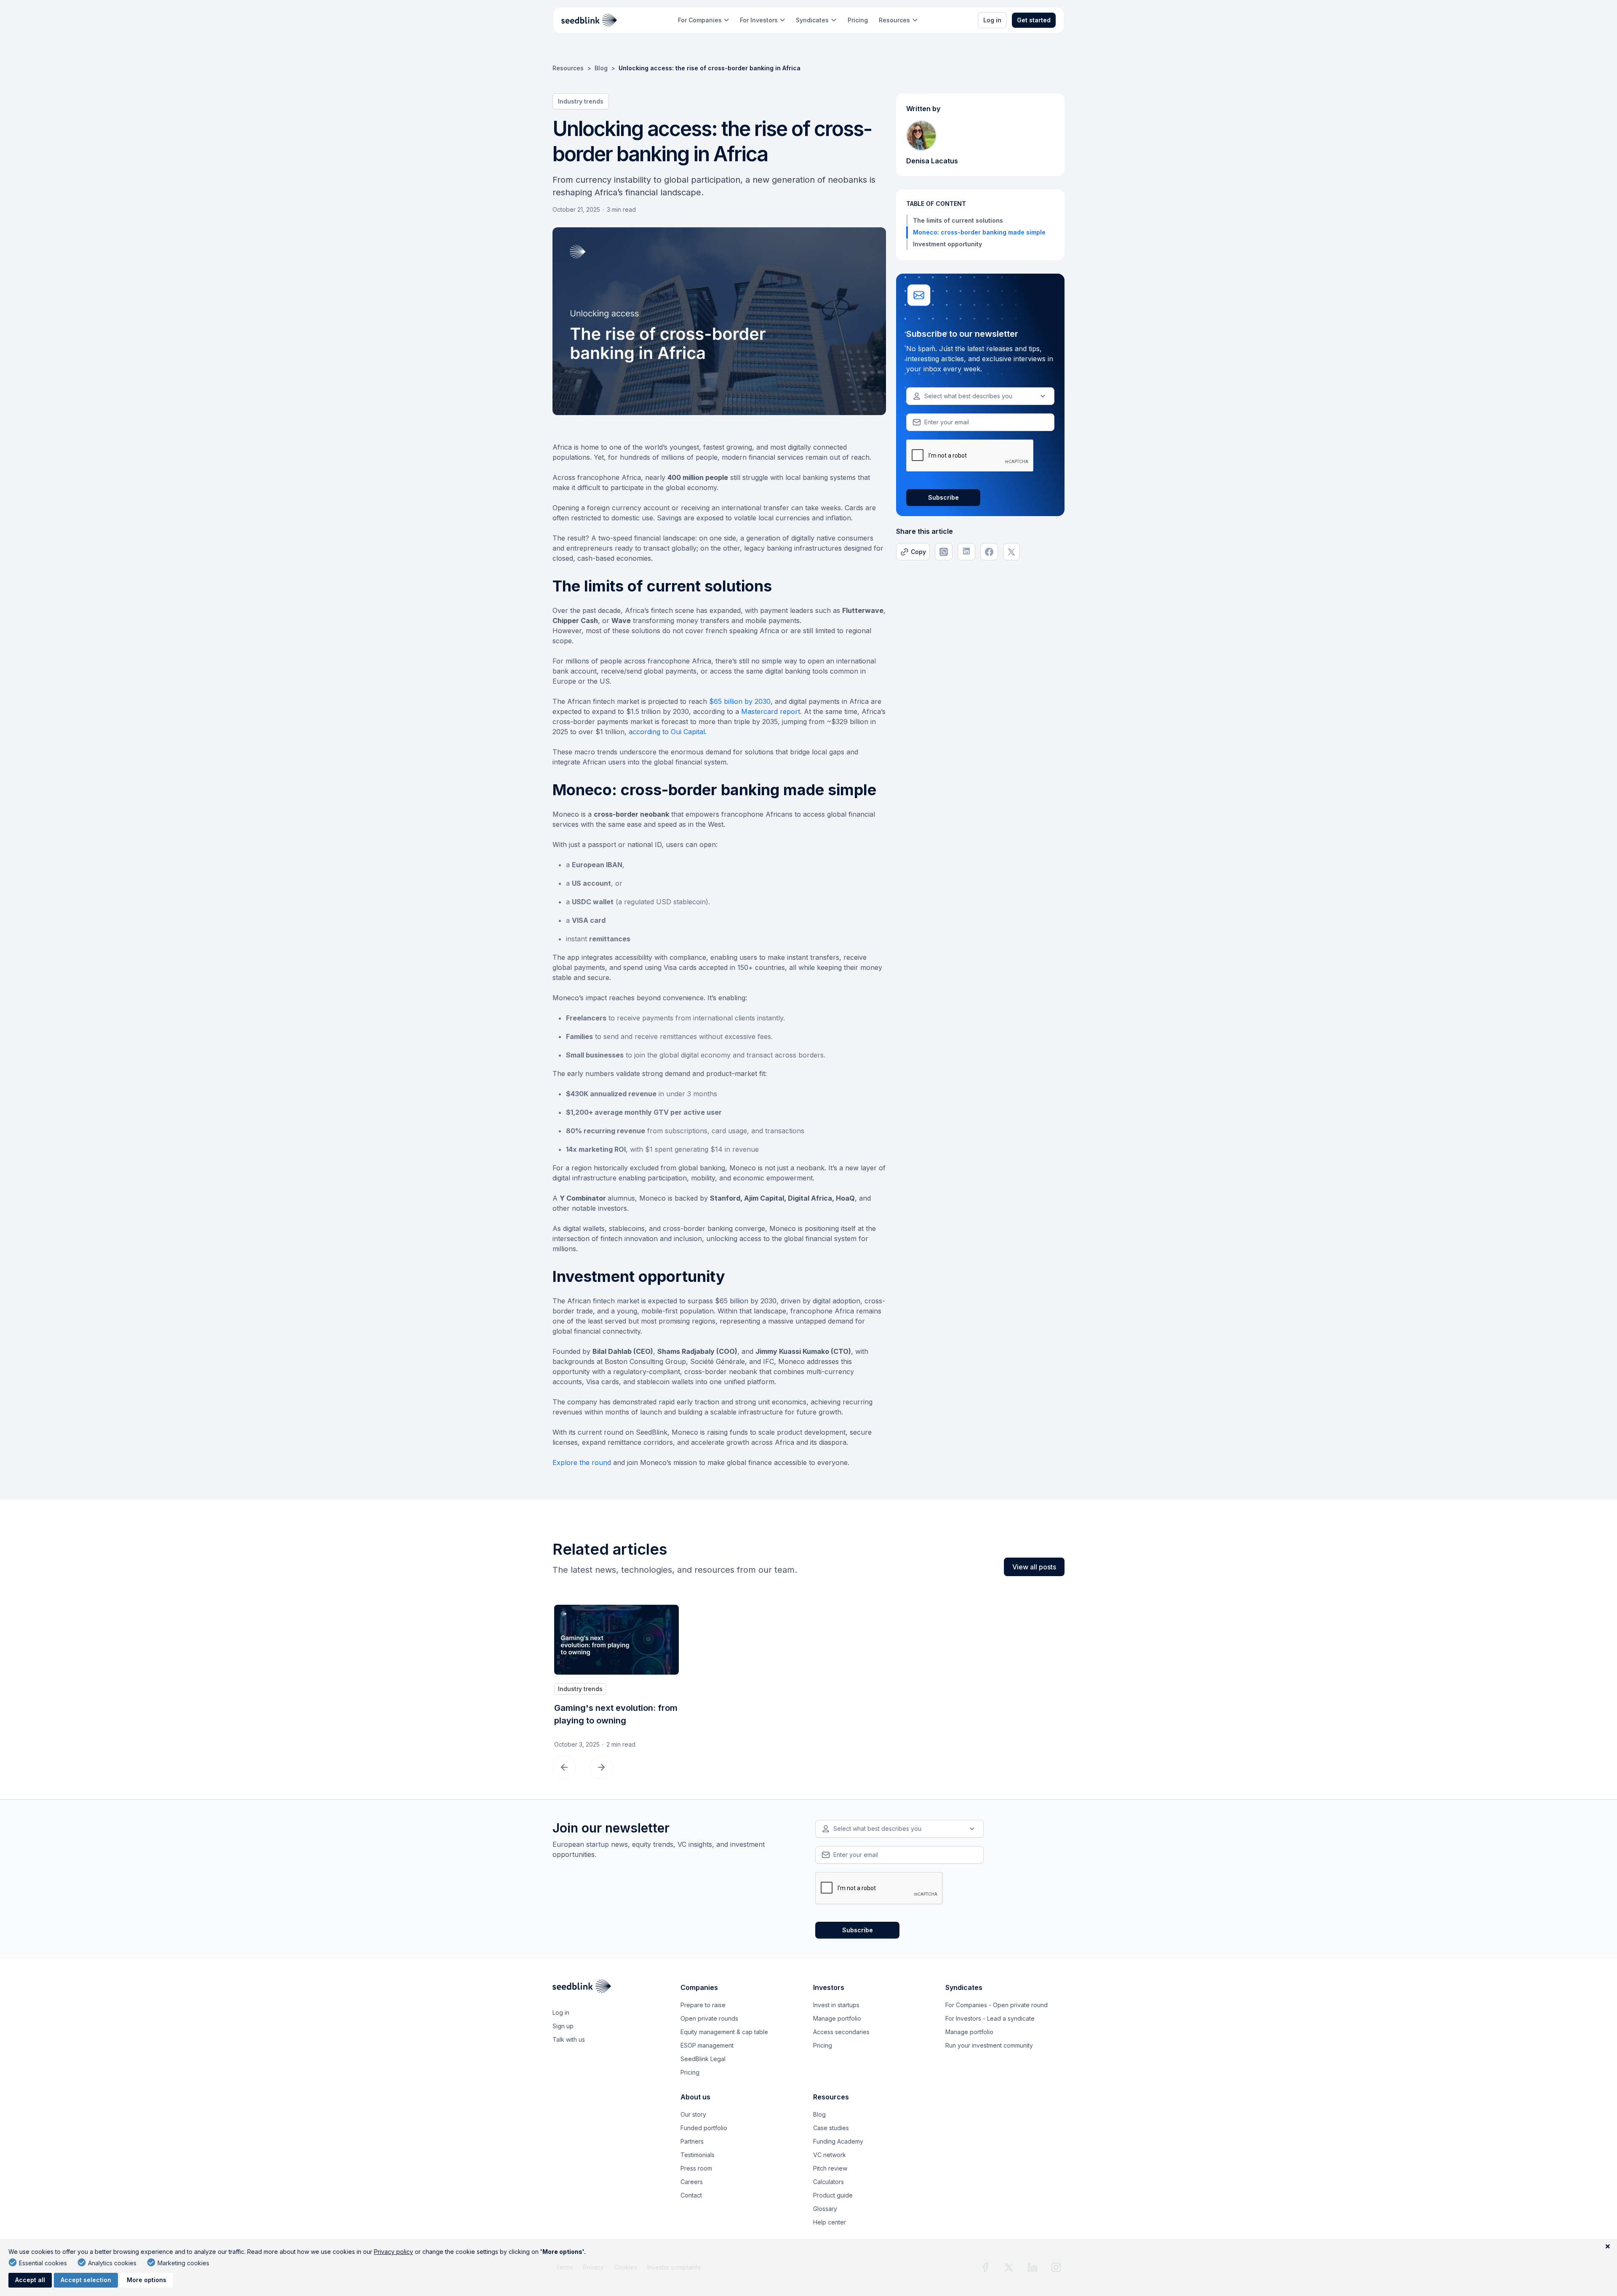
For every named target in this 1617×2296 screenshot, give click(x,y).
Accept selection (86, 2280)
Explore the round (582, 1462)
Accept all (30, 2280)
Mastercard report (771, 711)
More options (147, 2280)
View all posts (1034, 1567)
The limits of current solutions (960, 220)
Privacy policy (394, 2252)
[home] (589, 20)
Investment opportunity (947, 244)
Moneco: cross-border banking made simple (979, 232)
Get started (1034, 20)
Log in (992, 20)
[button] (703, 20)
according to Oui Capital (667, 732)
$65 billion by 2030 (740, 701)
